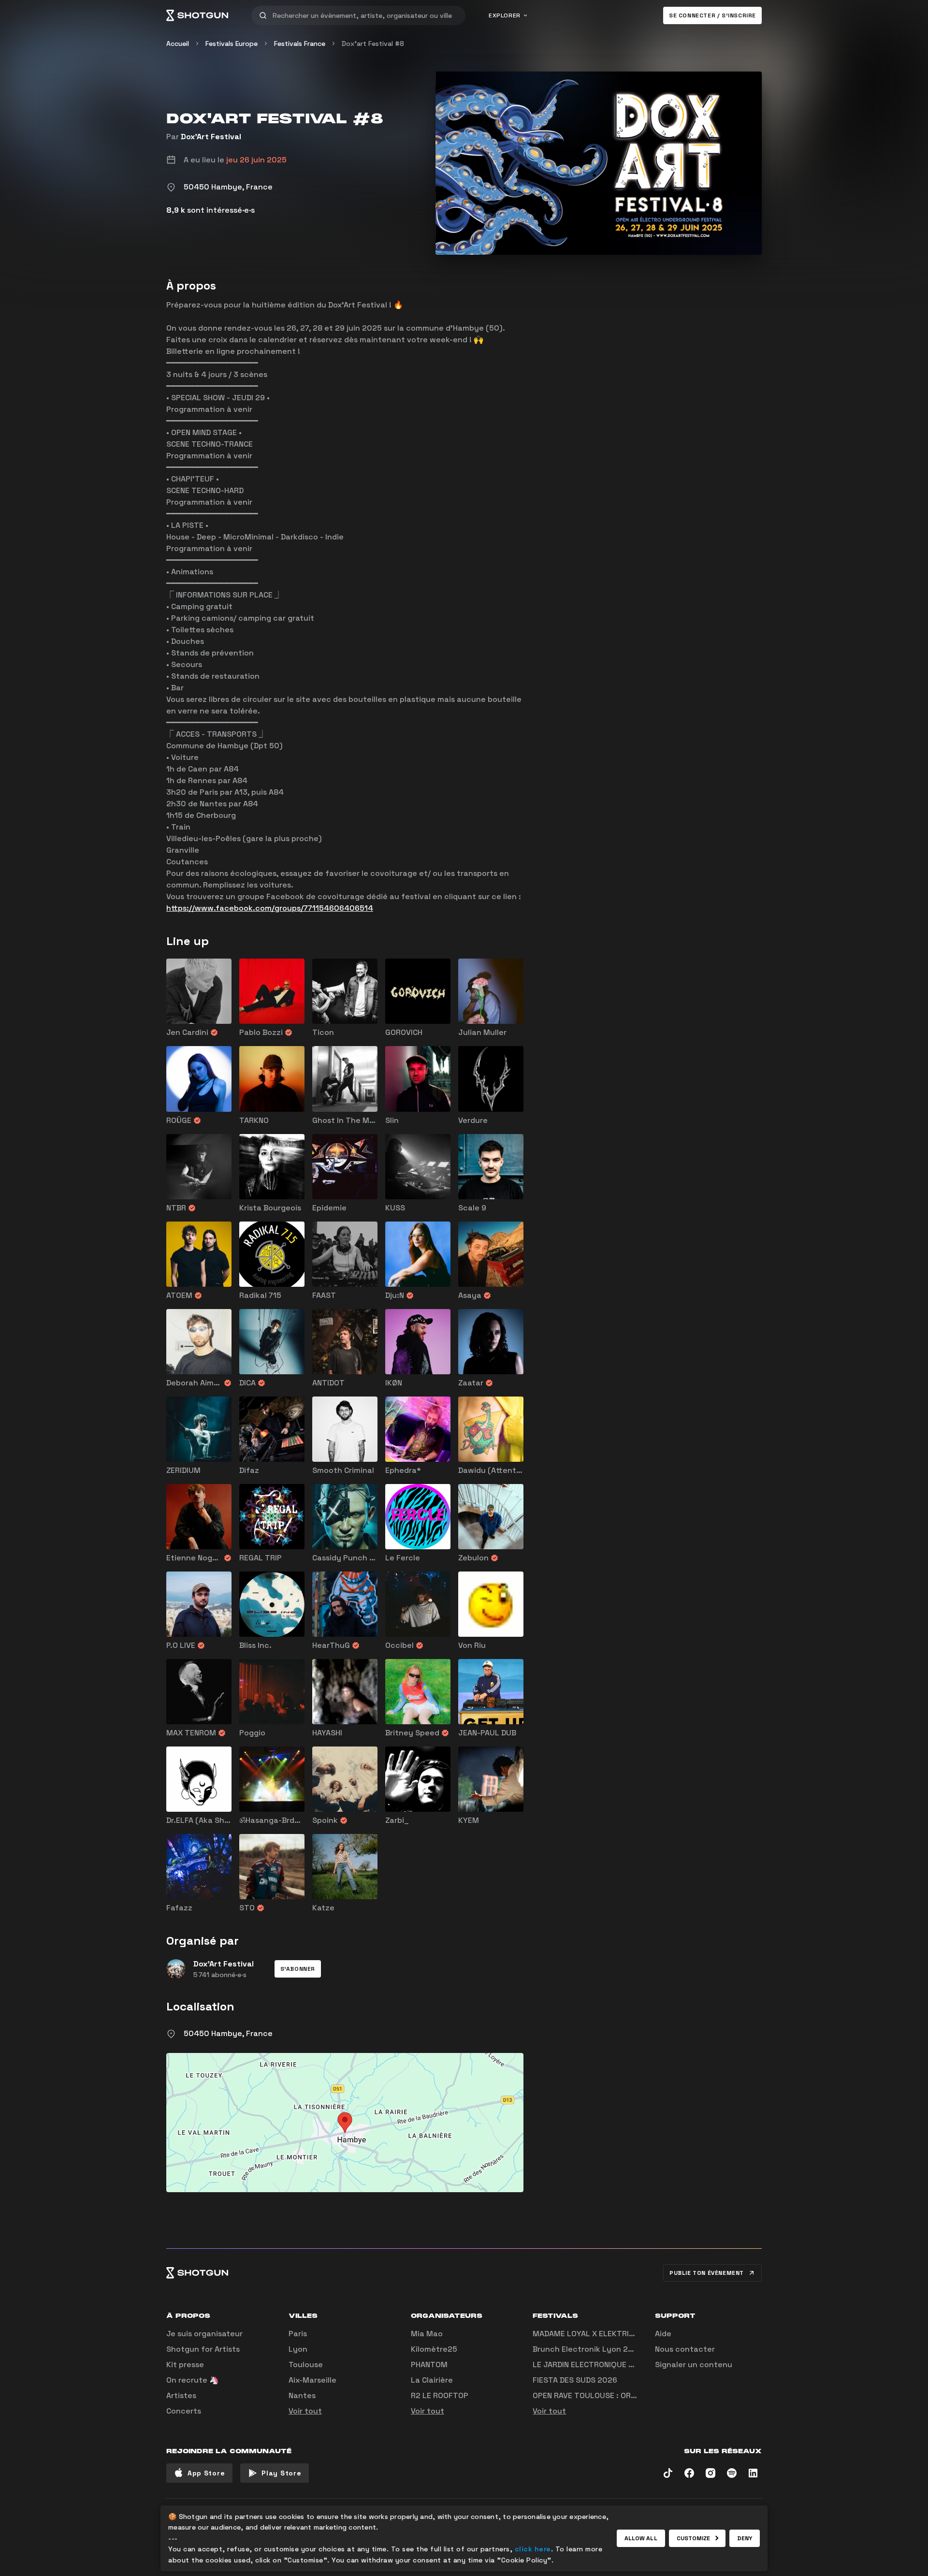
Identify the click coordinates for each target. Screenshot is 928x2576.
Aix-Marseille (312, 2380)
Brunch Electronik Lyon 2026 (588, 2349)
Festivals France (300, 44)
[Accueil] (197, 15)
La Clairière (432, 2380)
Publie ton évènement (707, 2273)
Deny (745, 2538)
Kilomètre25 (434, 2349)
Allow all (641, 2538)
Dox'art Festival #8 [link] (373, 44)
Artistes (181, 2395)
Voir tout (305, 2411)
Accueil (178, 44)
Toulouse (306, 2365)
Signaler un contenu (694, 2365)
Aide (663, 2334)
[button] (298, 1969)
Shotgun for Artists (203, 2349)
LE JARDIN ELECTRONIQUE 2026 (590, 2365)
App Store (206, 2473)
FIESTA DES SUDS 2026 (575, 2380)
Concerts (184, 2411)
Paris (298, 2334)
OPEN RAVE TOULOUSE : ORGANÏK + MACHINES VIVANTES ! (636, 2395)
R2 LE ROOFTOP (440, 2395)
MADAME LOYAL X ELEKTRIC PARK (594, 2334)
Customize (694, 2538)
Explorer (505, 15)
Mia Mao (427, 2334)
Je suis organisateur (204, 2334)
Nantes (302, 2395)
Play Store (281, 2473)
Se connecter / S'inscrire (712, 15)
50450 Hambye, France (228, 2033)
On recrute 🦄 (193, 2380)
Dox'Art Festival (211, 137)
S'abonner (298, 1969)
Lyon (298, 2349)
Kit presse (185, 2365)
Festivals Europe (232, 44)
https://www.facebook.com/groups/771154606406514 (270, 908)
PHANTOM (429, 2365)
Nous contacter (685, 2349)
